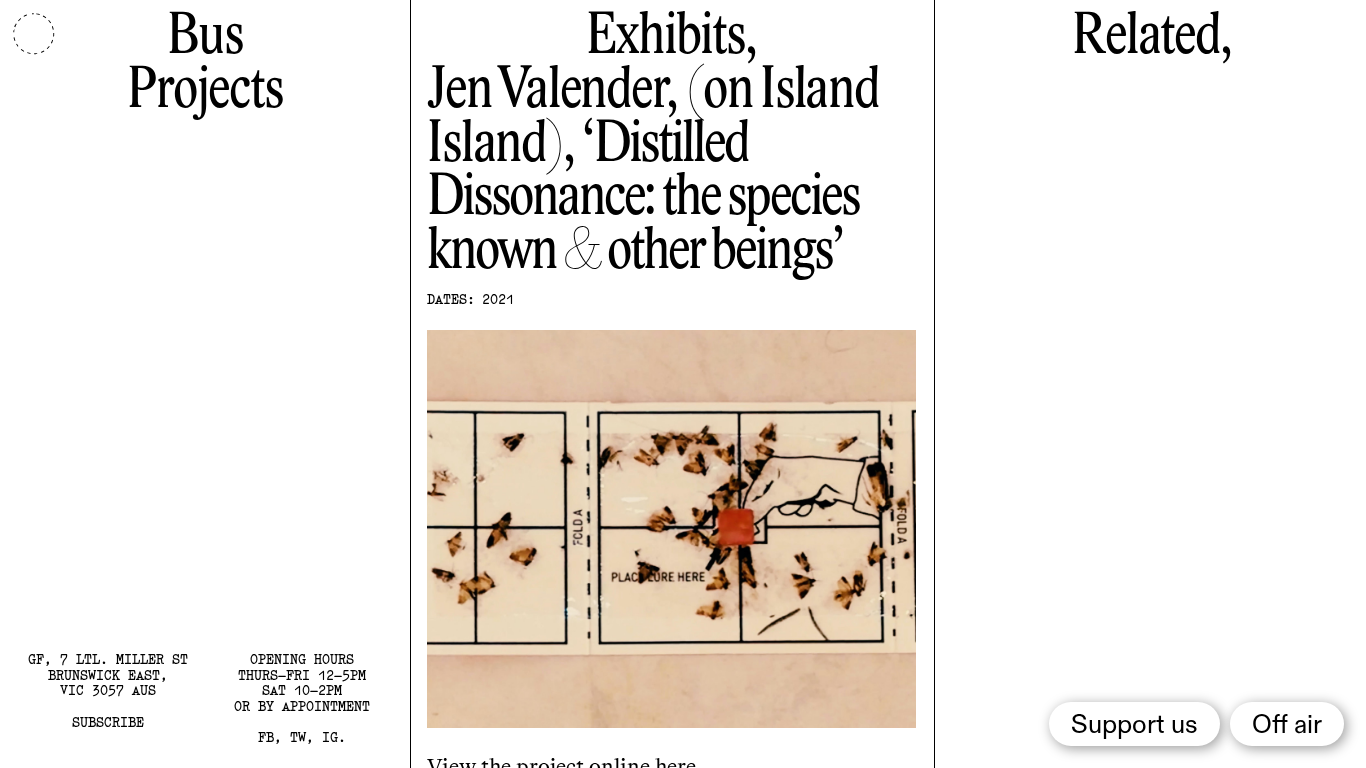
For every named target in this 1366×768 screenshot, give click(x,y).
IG (330, 737)
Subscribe (108, 722)
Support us (1134, 726)
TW (298, 737)
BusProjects (204, 64)
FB (266, 737)
